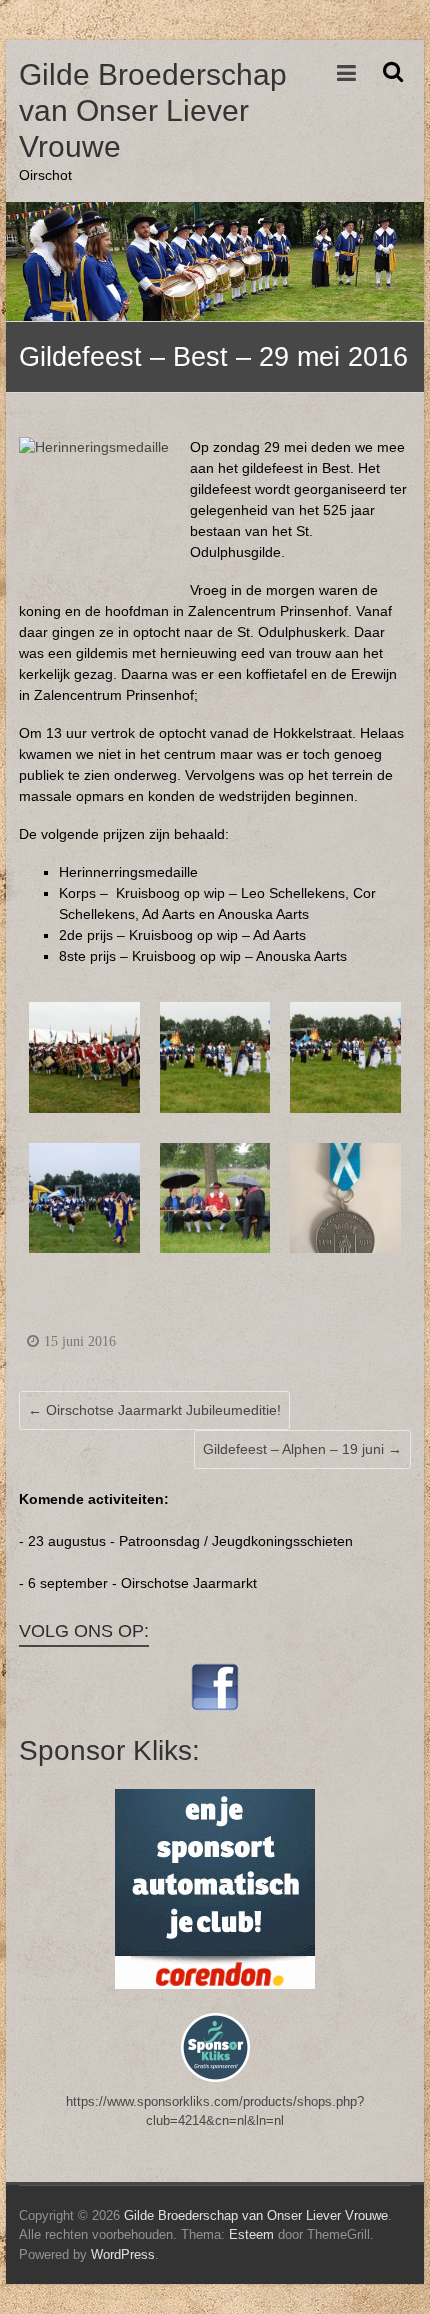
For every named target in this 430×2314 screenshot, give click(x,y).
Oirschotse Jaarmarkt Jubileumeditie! (154, 1410)
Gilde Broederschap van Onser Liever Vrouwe (153, 110)
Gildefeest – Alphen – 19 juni (302, 1449)
